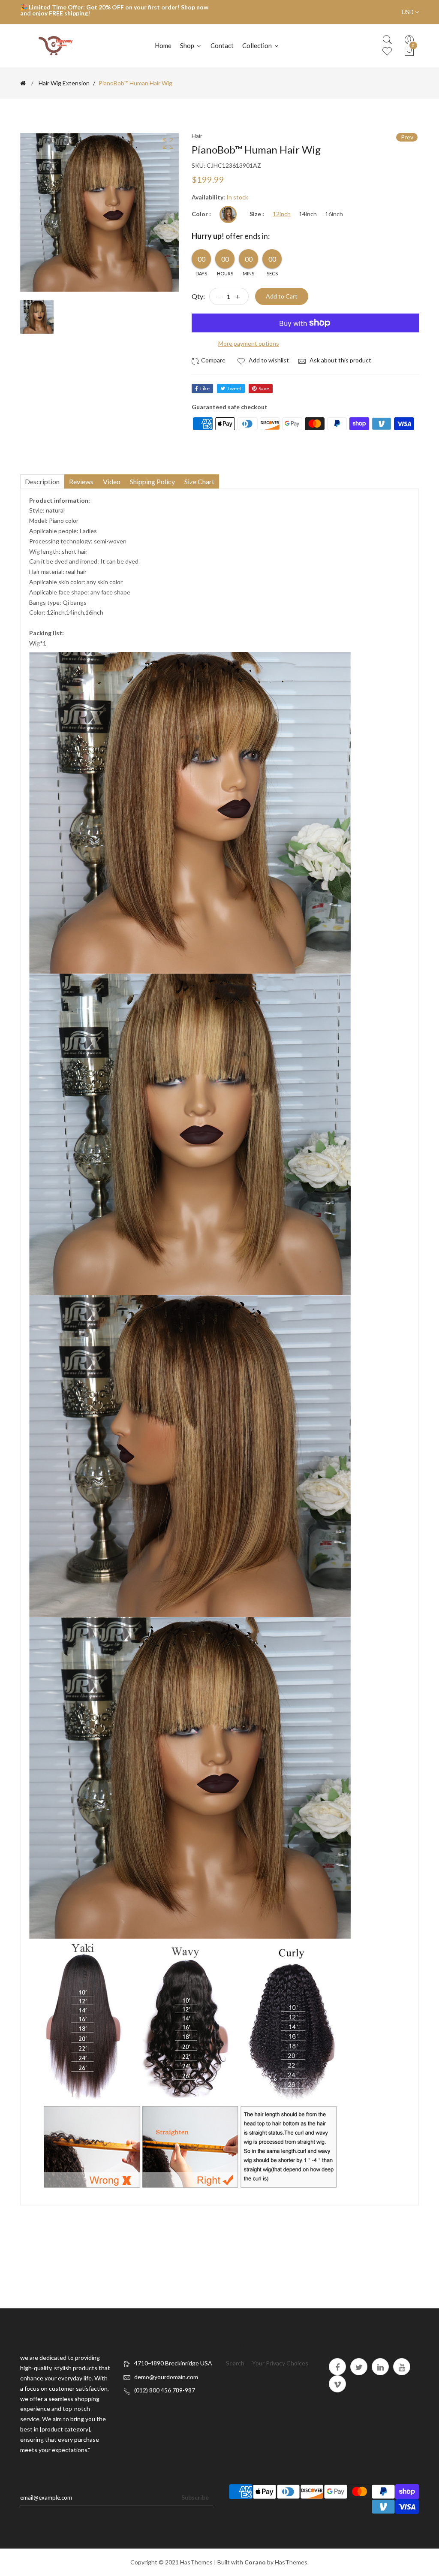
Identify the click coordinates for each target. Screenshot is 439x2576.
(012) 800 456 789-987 (165, 2390)
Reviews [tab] (81, 481)
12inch (282, 214)
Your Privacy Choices (280, 2363)
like (205, 388)
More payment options (249, 343)
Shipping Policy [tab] (152, 481)
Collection (258, 45)
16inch (334, 214)
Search (235, 2363)
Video (112, 481)
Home (163, 45)
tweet (234, 388)
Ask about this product (340, 360)
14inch (308, 214)
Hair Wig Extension (64, 83)
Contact (222, 45)
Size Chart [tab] (199, 481)
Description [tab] (42, 481)
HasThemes (196, 2562)
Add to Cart (282, 296)
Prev (407, 137)
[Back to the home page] (23, 83)
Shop (188, 45)
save (264, 388)
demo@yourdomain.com (166, 2377)
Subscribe (195, 2497)
